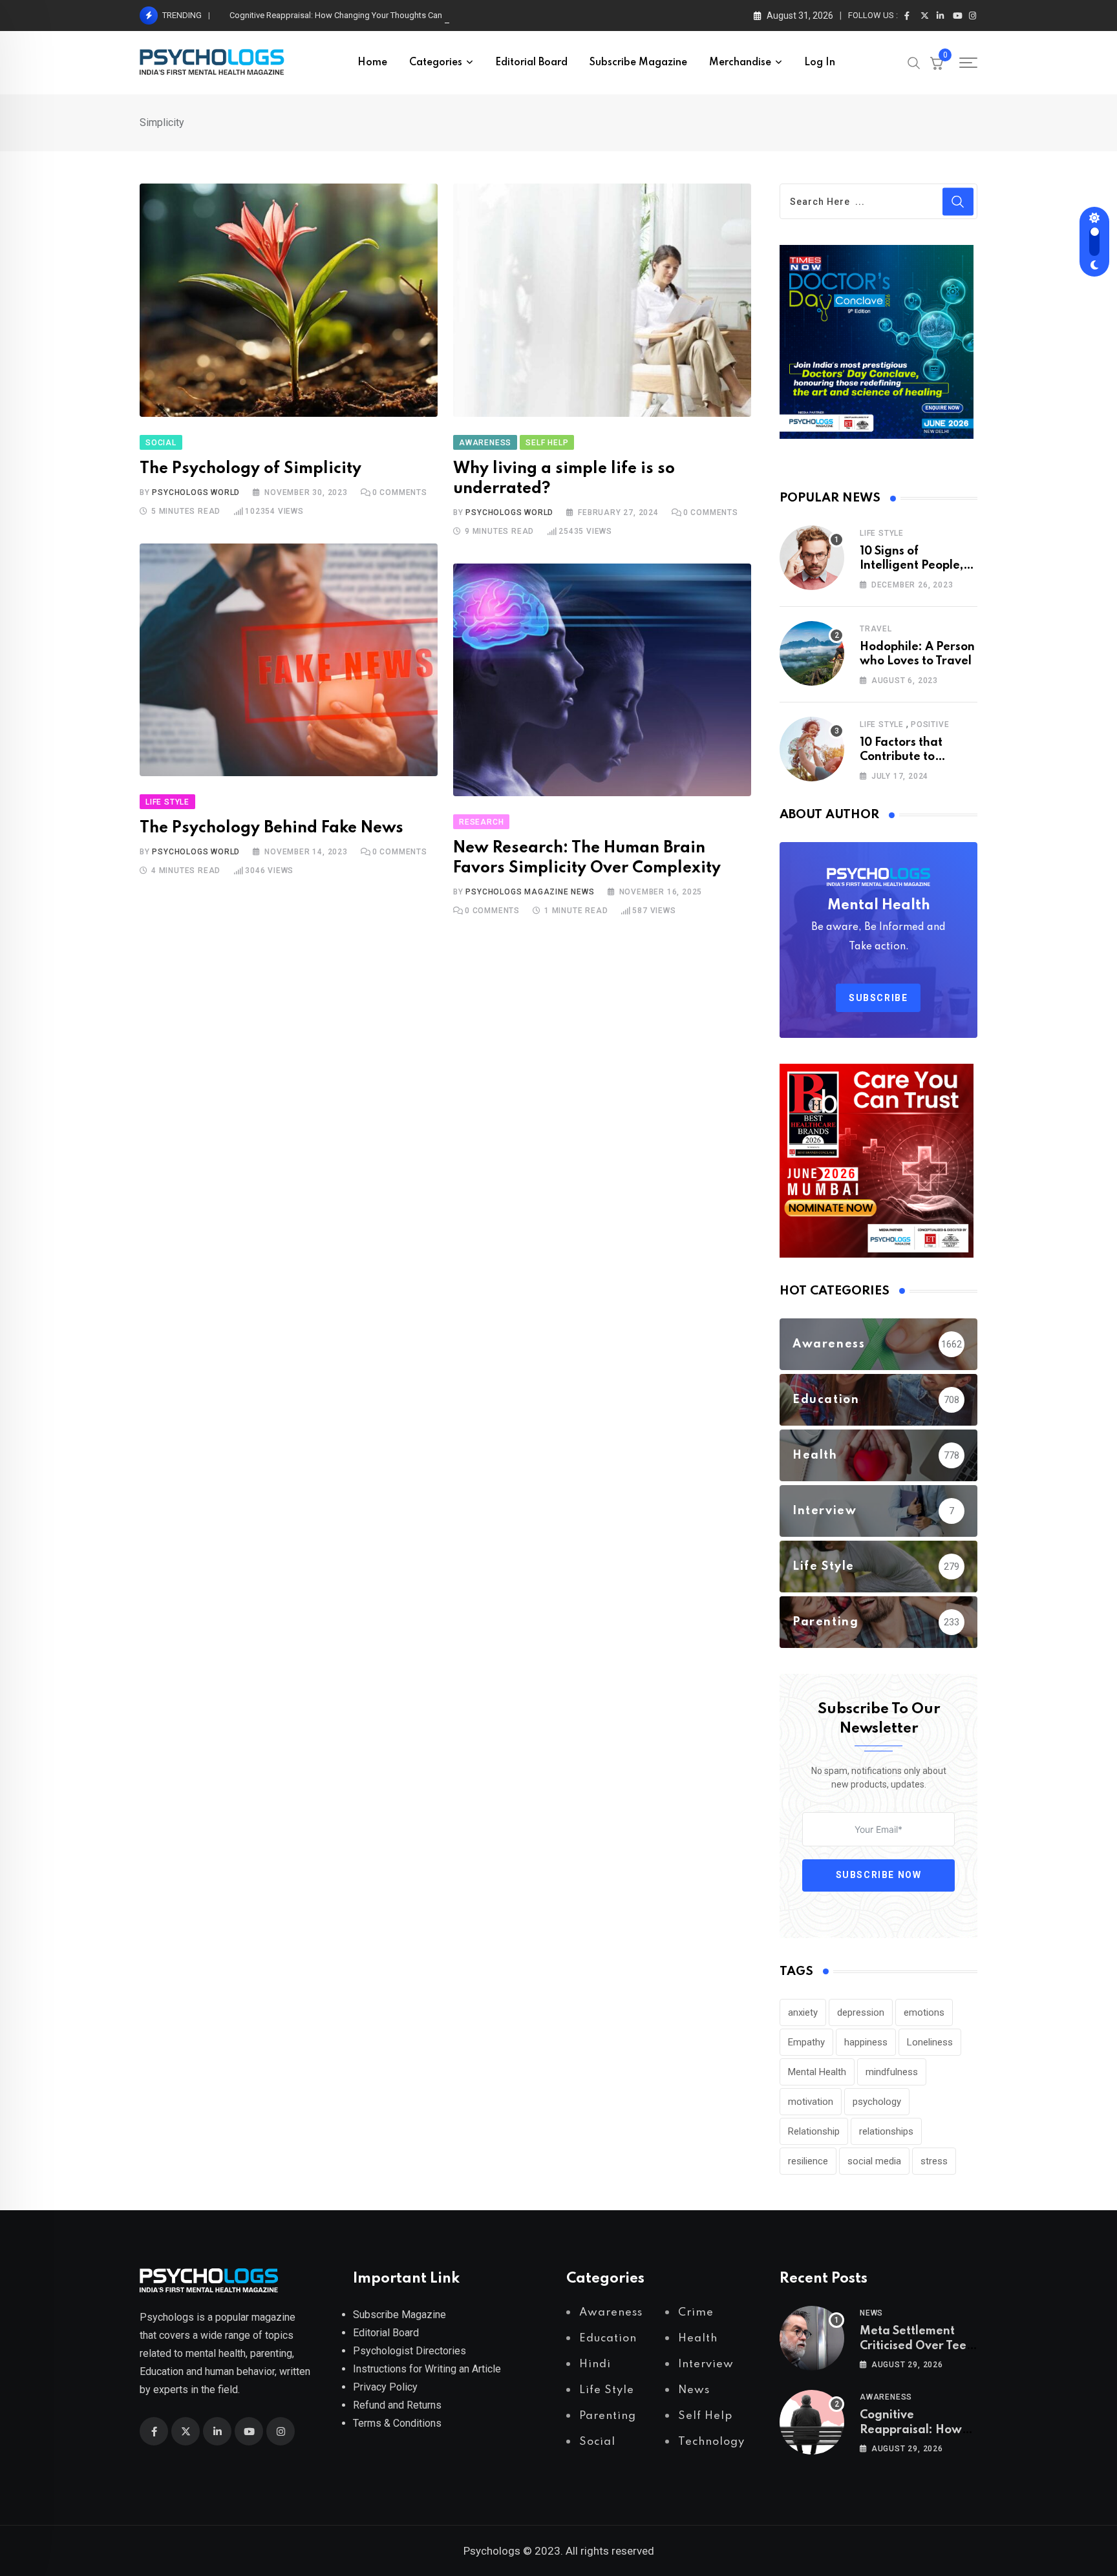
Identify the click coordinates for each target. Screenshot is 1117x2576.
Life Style (882, 533)
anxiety (803, 2012)
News (871, 2313)
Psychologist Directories (410, 2351)
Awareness (886, 2397)
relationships (886, 2131)
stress (934, 2161)
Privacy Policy (385, 2387)
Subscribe (878, 998)
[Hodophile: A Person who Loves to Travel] (812, 653)
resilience (808, 2161)
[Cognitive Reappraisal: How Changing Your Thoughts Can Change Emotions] (812, 2422)
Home (372, 63)
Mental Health (817, 2072)
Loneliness (930, 2042)
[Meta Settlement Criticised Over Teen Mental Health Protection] (812, 2338)
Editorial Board (531, 63)
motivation (811, 2102)
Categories (436, 63)
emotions (924, 2012)
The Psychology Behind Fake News (271, 828)
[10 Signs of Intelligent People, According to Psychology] (812, 558)
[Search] (914, 62)
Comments (400, 492)
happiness (866, 2042)
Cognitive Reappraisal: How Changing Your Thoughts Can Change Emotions (370, 15)
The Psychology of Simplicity (250, 469)
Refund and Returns (397, 2405)
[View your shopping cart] (937, 63)
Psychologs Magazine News (530, 892)
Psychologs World (196, 492)
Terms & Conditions (397, 2423)
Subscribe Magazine (638, 63)
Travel (876, 629)
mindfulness (892, 2072)
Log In (820, 63)
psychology (877, 2102)
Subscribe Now (879, 1875)
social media (874, 2161)
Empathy (806, 2042)
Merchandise (740, 63)
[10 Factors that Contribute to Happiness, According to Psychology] (812, 749)
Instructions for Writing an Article (427, 2369)
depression (861, 2012)
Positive (930, 724)
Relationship (814, 2131)
